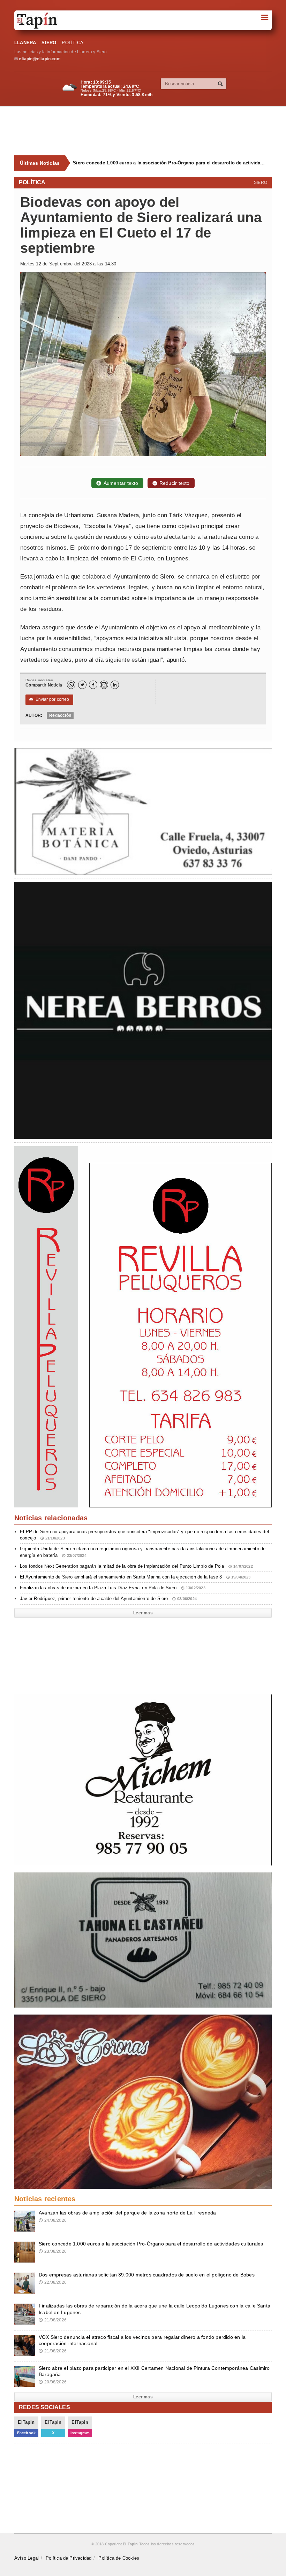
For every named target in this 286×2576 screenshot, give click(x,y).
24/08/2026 (53, 2220)
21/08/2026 (53, 2320)
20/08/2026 (53, 2382)
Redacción (60, 715)
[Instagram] (104, 685)
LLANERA (25, 43)
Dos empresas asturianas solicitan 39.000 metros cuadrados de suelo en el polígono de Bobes (164, 163)
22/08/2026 (53, 2282)
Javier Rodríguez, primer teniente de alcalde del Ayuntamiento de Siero (108, 1599)
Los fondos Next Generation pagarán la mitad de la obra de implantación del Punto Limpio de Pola (136, 1566)
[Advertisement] (147, 131)
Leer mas (143, 1613)
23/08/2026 (53, 2251)
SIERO (49, 43)
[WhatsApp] (71, 685)
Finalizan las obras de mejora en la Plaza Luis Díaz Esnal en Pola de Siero (113, 1588)
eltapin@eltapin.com (40, 59)
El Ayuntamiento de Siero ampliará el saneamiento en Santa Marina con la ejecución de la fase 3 (135, 1577)
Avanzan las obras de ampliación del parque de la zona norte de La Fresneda (127, 2213)
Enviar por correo (49, 699)
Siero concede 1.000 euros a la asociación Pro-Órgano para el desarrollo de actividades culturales (151, 2244)
